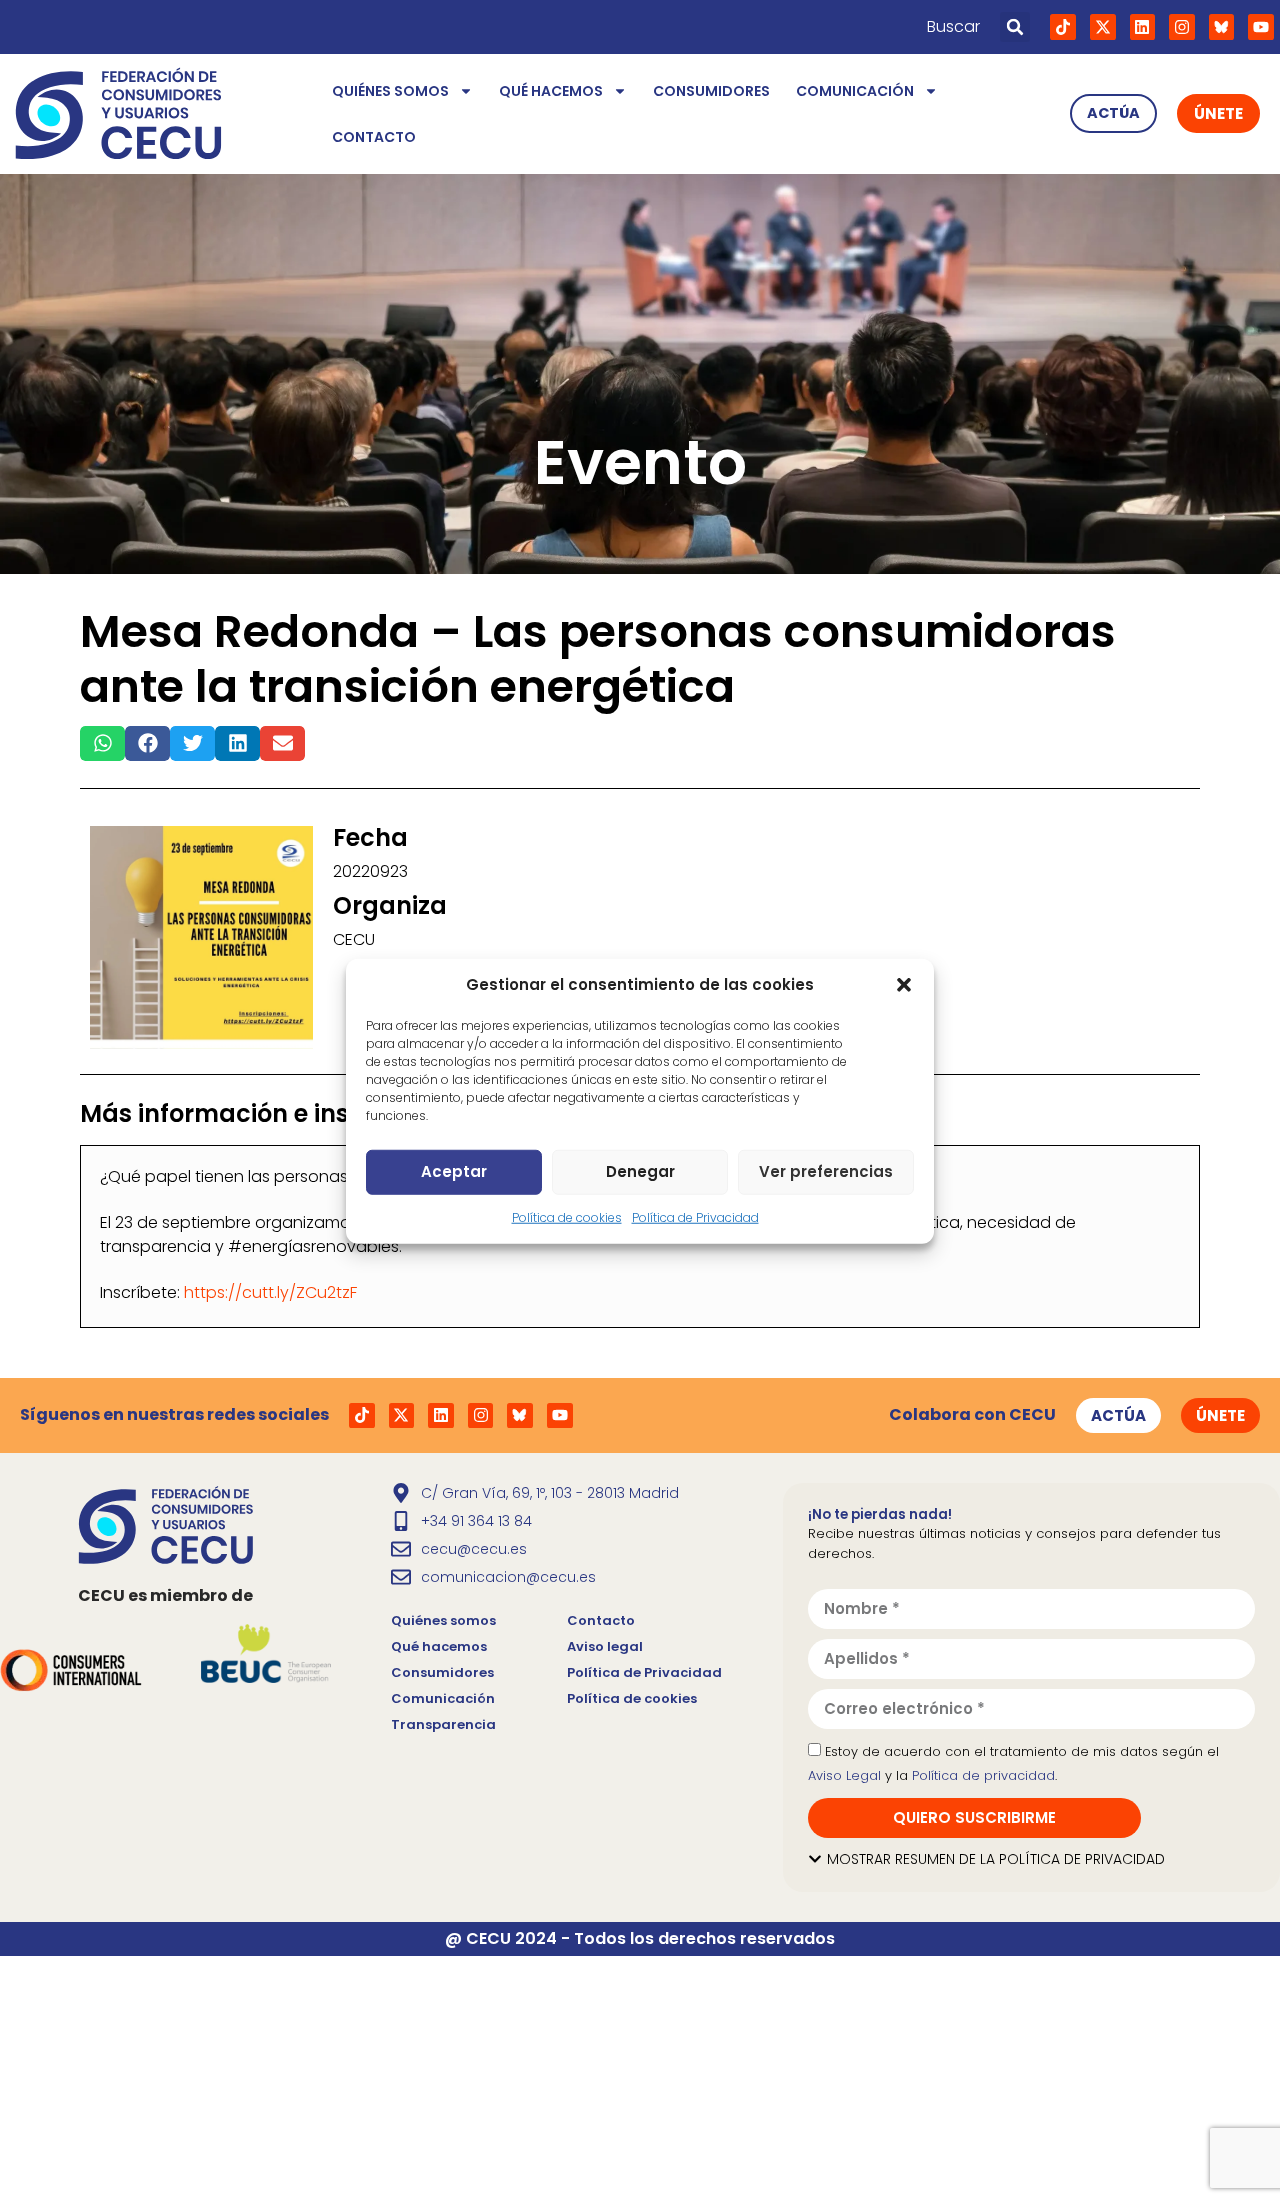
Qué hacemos (551, 91)
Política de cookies (567, 1216)
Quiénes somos (390, 91)
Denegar (640, 1171)
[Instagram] (1182, 27)
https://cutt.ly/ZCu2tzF (270, 1292)
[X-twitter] (1103, 27)
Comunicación (855, 91)
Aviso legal (605, 1646)
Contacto (374, 137)
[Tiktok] (1063, 27)
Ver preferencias (826, 1171)
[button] (904, 985)
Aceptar (454, 1171)
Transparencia (443, 1724)
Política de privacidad (983, 1775)
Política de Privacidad (695, 1216)
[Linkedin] (1143, 27)
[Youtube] (1261, 27)
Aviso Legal (844, 1775)
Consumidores (711, 91)
